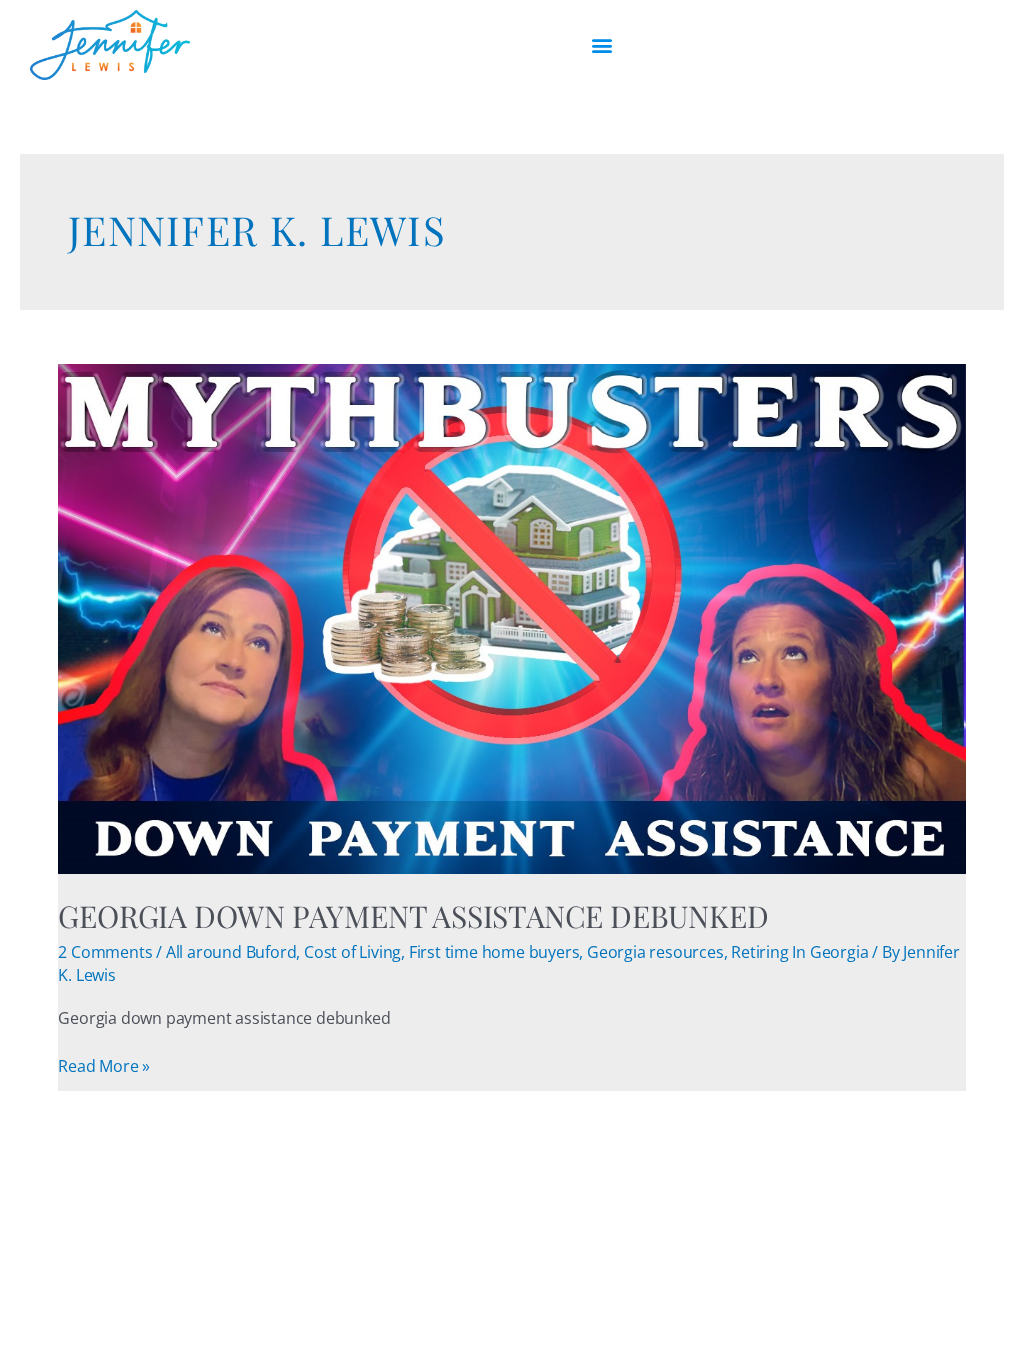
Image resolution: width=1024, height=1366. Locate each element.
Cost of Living (352, 952)
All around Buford (231, 952)
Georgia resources (655, 952)
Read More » (104, 1065)
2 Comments (105, 952)
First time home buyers (494, 952)
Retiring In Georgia (799, 952)
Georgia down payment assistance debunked (413, 916)
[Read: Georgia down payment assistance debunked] (511, 617)
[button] (601, 45)
